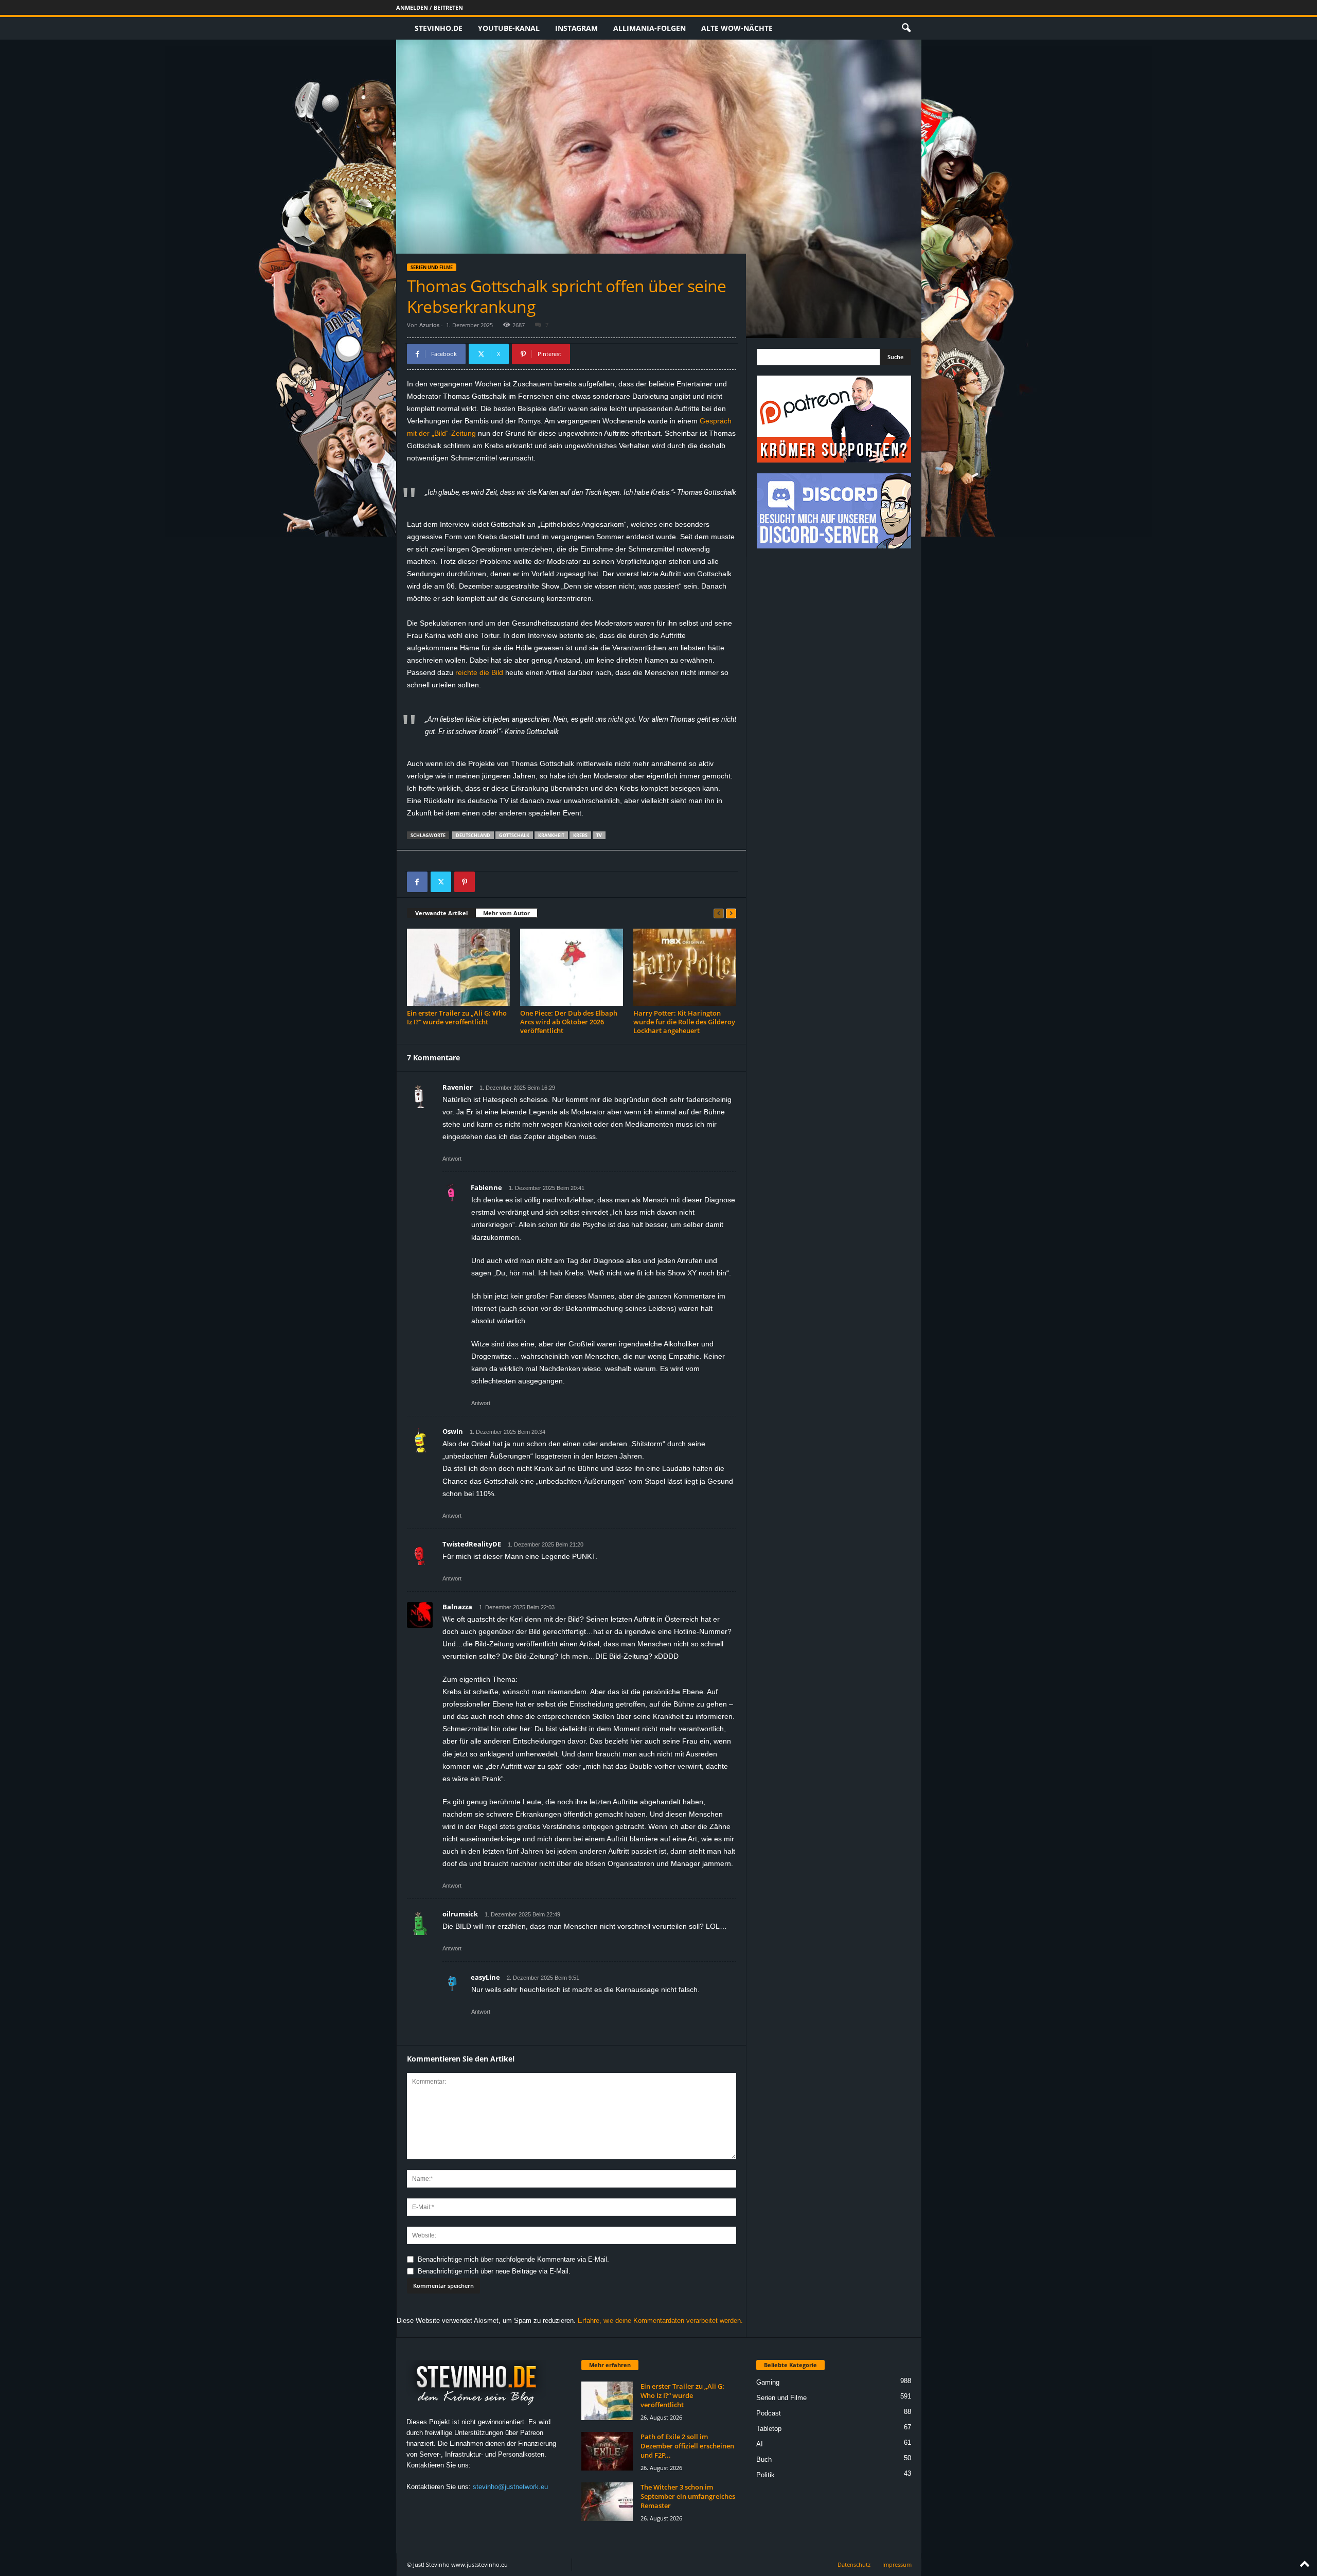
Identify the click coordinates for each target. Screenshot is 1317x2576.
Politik (766, 2475)
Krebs (580, 835)
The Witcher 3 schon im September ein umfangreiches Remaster (688, 2496)
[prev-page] (719, 913)
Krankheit (551, 835)
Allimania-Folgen (649, 28)
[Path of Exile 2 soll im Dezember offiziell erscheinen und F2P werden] (607, 2451)
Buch (764, 2459)
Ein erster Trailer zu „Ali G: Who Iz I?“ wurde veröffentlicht (457, 1017)
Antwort (452, 1159)
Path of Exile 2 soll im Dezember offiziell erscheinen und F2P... (687, 2446)
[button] (906, 28)
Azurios (429, 325)
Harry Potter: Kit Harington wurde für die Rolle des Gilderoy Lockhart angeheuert (684, 1022)
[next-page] (731, 913)
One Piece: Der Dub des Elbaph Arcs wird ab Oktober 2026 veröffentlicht (569, 1022)
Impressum (897, 2564)
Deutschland (473, 835)
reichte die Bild (480, 672)
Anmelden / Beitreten (430, 7)
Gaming (768, 2382)
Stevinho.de (439, 28)
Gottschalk (514, 835)
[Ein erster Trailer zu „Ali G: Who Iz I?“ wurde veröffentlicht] (458, 967)
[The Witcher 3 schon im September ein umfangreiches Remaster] (607, 2502)
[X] (441, 882)
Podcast (769, 2413)
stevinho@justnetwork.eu (510, 2487)
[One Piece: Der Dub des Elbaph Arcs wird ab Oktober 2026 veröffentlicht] (572, 967)
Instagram (576, 28)
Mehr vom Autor (506, 913)
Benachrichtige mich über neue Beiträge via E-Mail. (494, 2271)
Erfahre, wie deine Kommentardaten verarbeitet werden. (660, 2321)
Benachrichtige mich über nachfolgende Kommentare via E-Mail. (513, 2259)
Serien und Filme (432, 267)
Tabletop (769, 2429)
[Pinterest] (465, 882)
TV (599, 835)
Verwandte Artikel (441, 913)
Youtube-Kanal (509, 28)
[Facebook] (417, 882)
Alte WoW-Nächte (737, 28)
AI (760, 2444)
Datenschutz (854, 2564)
